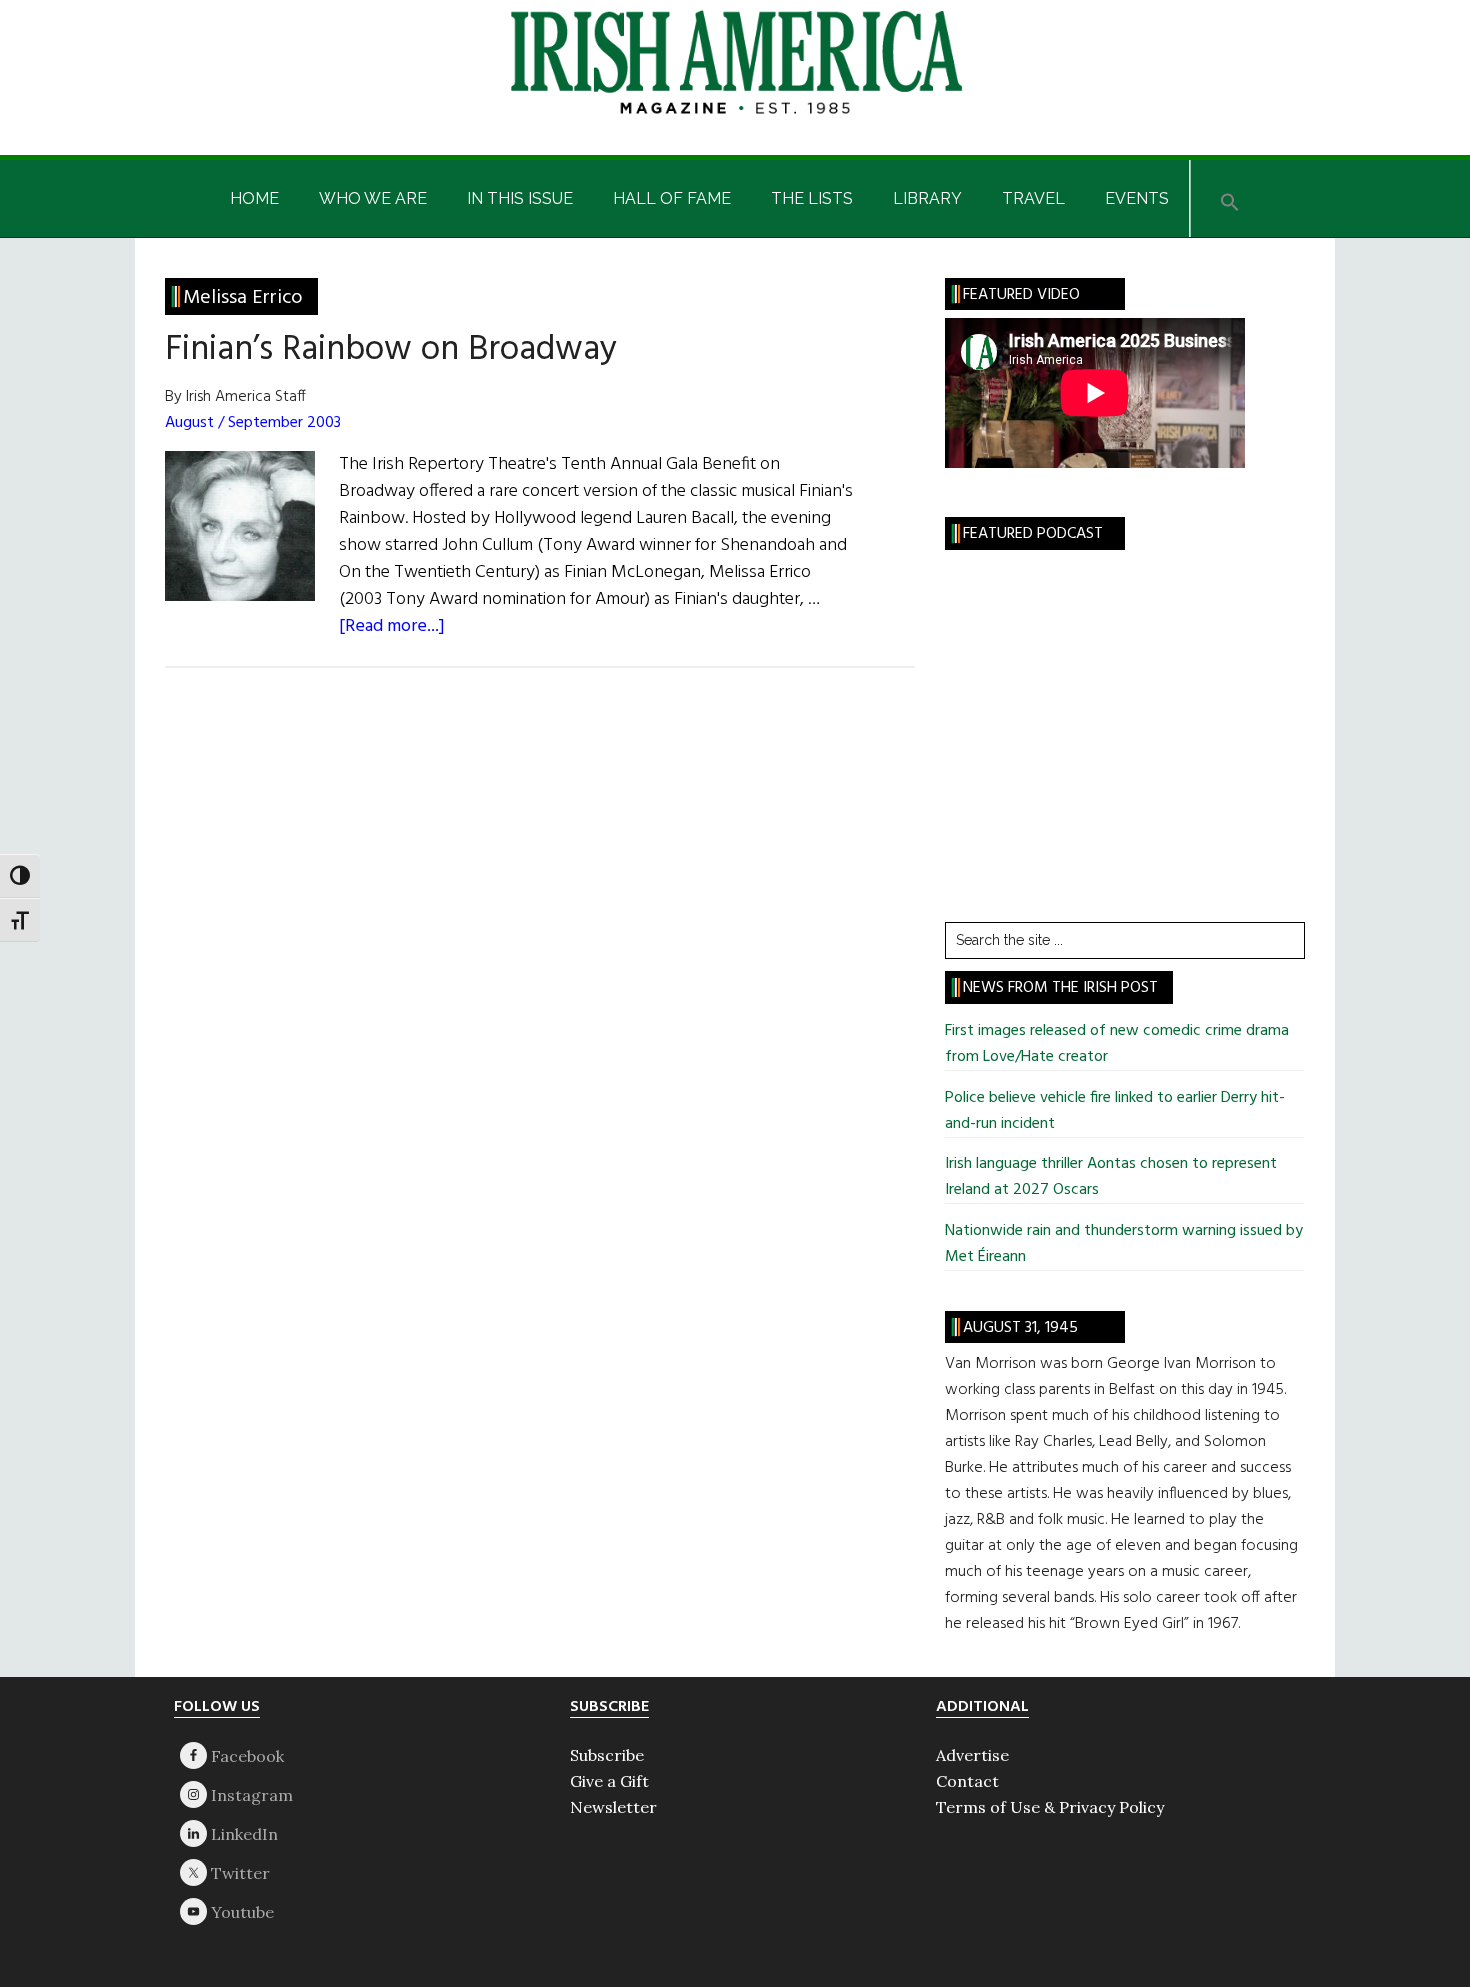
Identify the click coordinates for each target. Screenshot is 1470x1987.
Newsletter (613, 1807)
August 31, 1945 (1020, 1328)
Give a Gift (609, 1781)
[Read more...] (392, 626)
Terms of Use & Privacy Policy (1050, 1807)
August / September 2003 (253, 423)
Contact (967, 1781)
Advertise (972, 1755)
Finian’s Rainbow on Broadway (391, 350)
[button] (1230, 198)
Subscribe (607, 1755)
